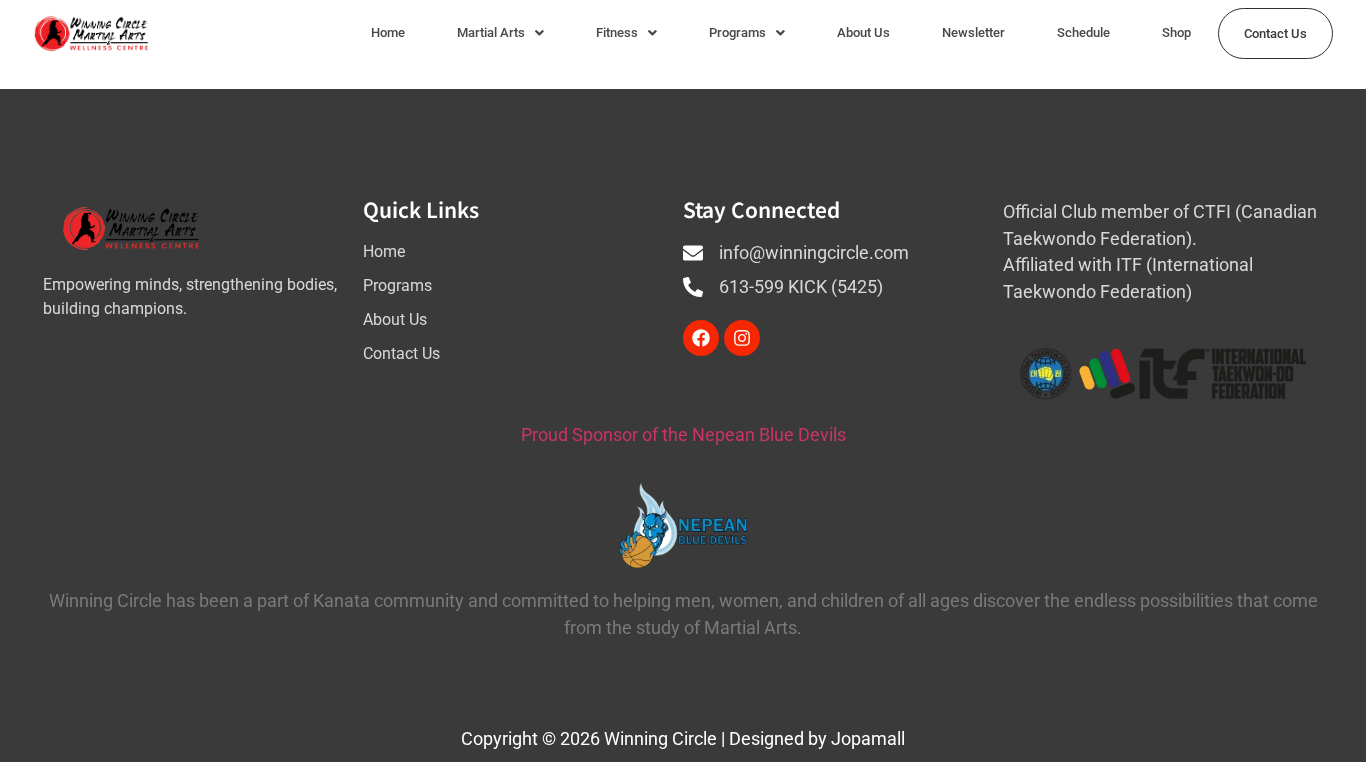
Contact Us (1275, 33)
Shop (1176, 32)
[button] (500, 32)
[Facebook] (701, 338)
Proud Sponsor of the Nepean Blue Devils (683, 435)
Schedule (1083, 32)
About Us (863, 32)
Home (388, 32)
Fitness (617, 32)
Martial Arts (491, 32)
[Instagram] (742, 338)
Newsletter (973, 32)
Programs (737, 32)
